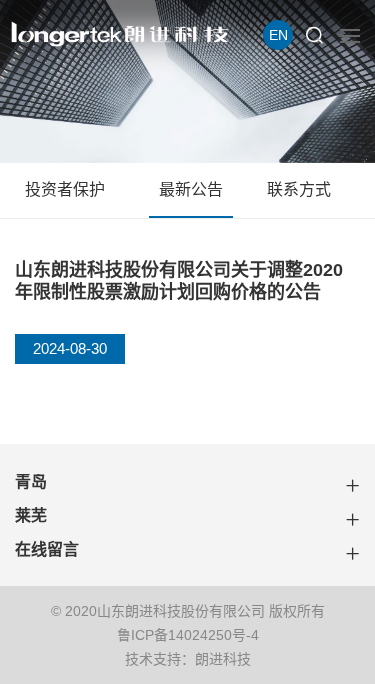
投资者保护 (65, 189)
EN (278, 35)
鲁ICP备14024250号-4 (188, 635)
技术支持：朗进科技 (188, 659)
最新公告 (191, 189)
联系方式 (299, 189)
